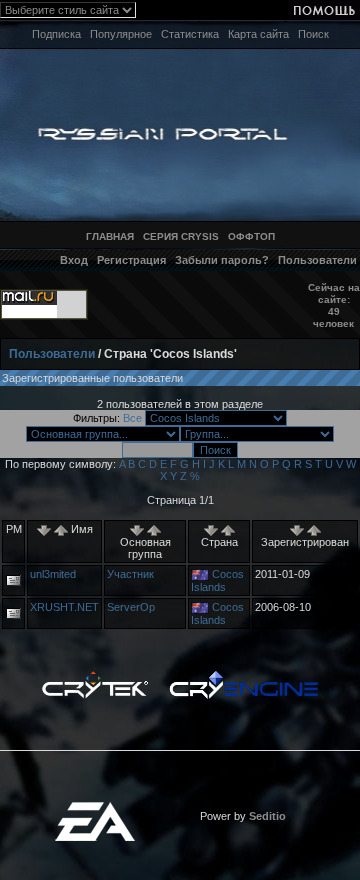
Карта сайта (258, 34)
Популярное (121, 34)
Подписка (56, 34)
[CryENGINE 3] (243, 676)
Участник (130, 574)
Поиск (313, 34)
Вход (74, 260)
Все (132, 418)
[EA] (95, 808)
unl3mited (53, 574)
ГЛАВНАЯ (110, 236)
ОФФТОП (251, 236)
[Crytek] (95, 676)
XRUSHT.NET (64, 607)
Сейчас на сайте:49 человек (334, 305)
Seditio (267, 816)
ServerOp (131, 607)
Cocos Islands (217, 580)
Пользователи (317, 260)
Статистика (190, 34)
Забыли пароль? (222, 260)
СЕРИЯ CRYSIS (181, 236)
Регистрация (131, 260)
